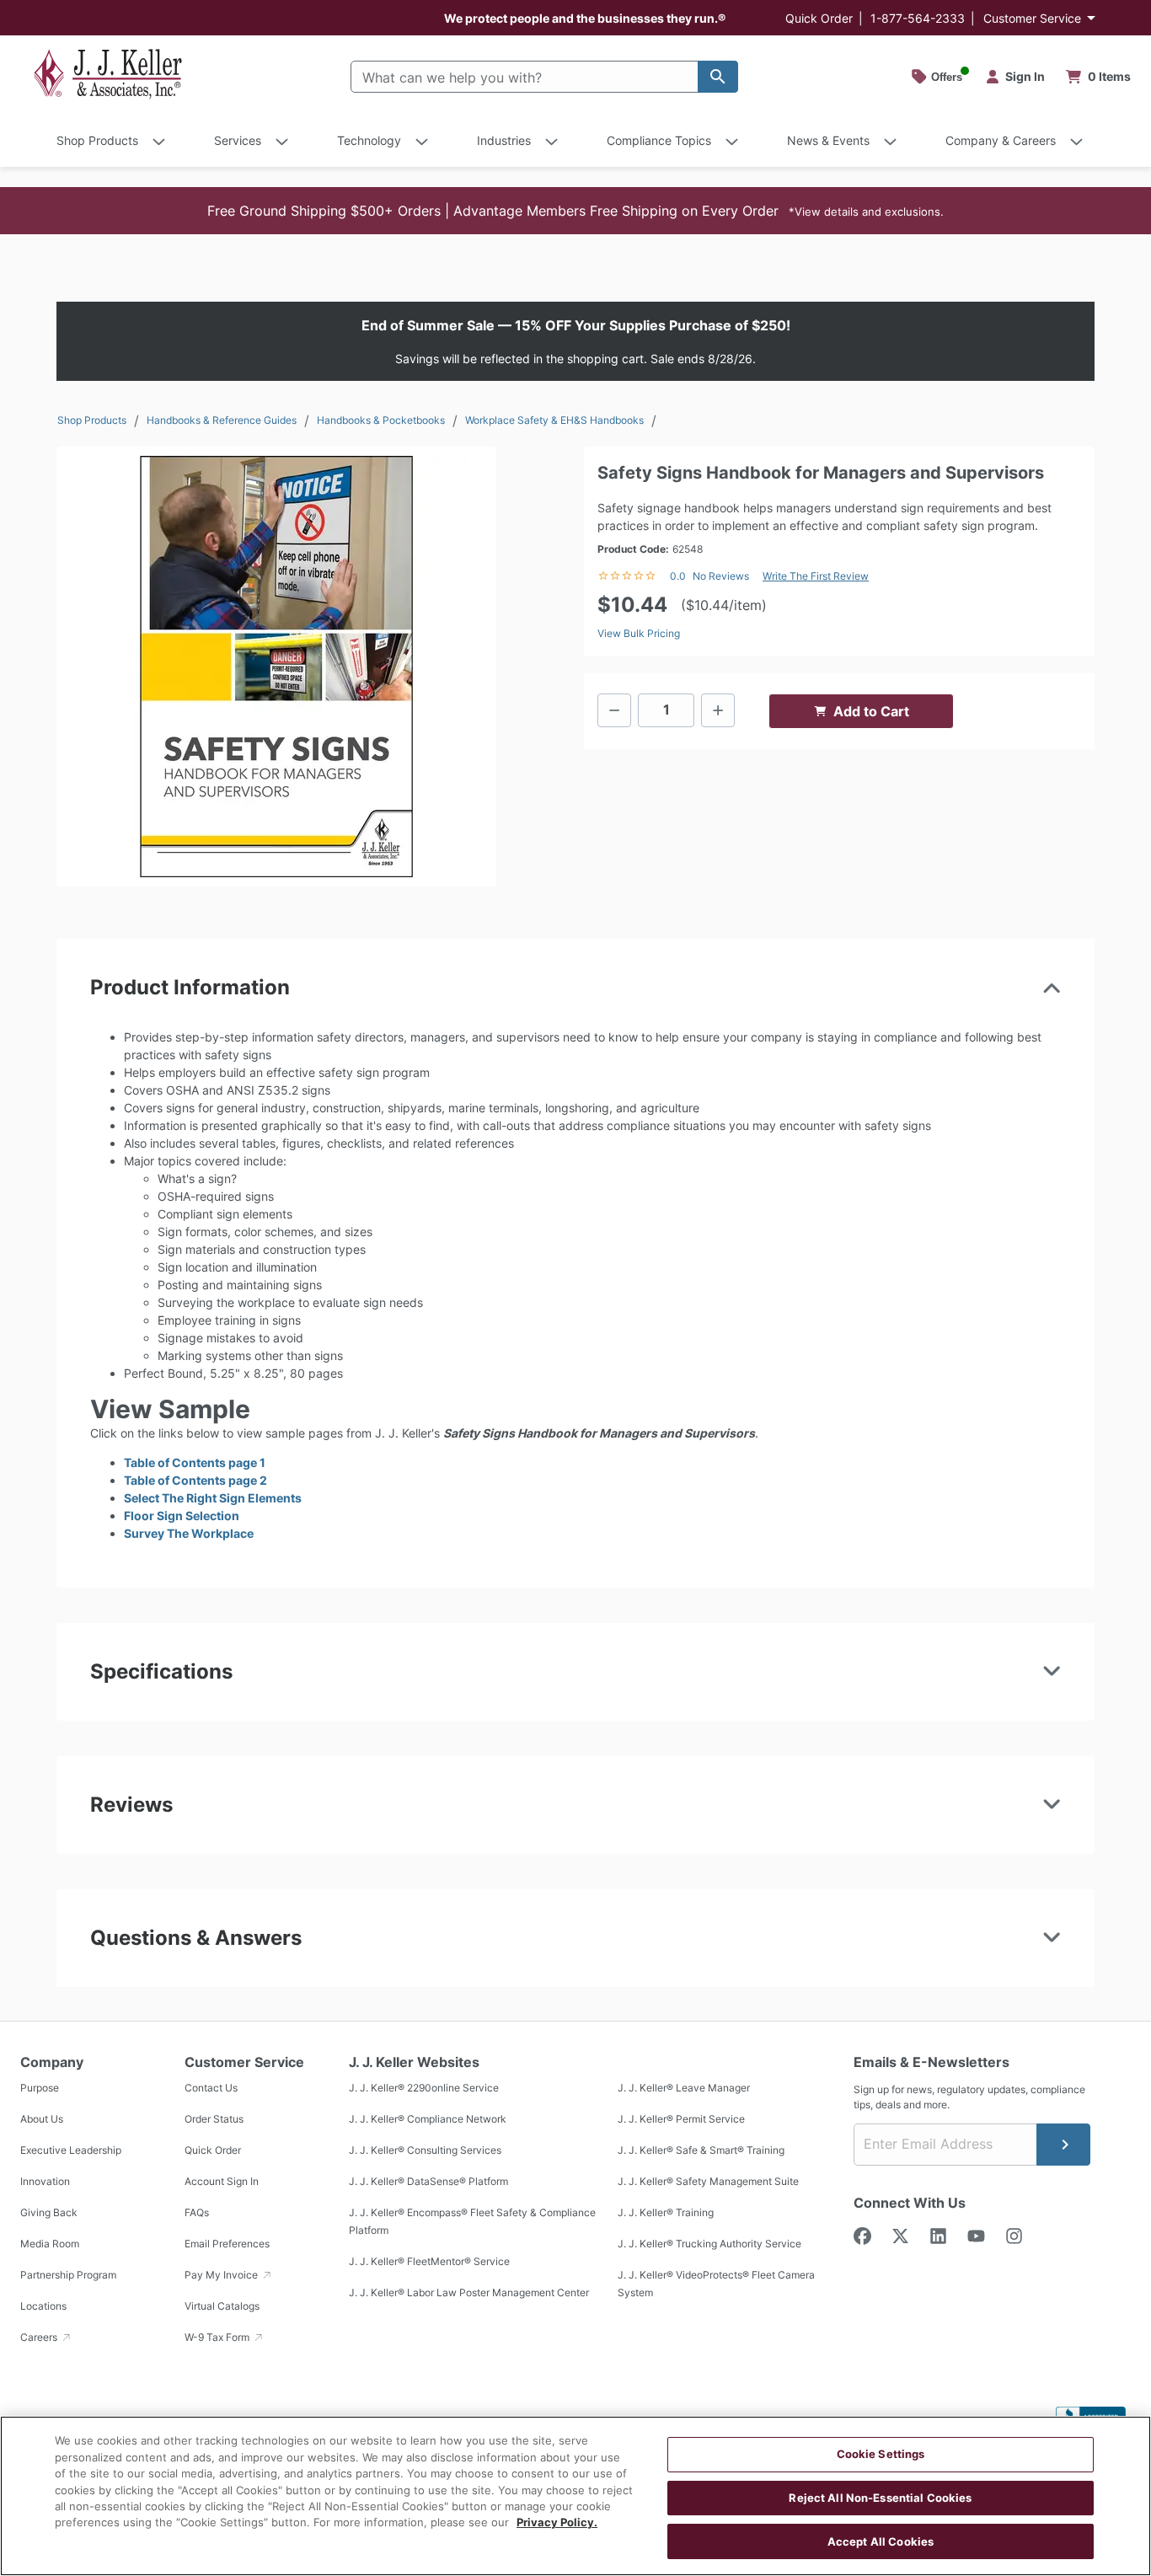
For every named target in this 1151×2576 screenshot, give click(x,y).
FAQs (197, 2213)
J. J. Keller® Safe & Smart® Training (701, 2151)
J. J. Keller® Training (666, 2213)
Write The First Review (816, 576)
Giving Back (49, 2213)
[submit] (1063, 2145)
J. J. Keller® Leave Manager (684, 2089)
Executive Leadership (71, 2151)
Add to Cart (871, 711)
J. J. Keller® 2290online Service (424, 2089)
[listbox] (276, 667)
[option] (276, 667)
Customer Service (1032, 18)
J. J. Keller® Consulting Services (425, 2151)
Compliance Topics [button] (659, 140)
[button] (575, 211)
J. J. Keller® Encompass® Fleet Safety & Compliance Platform (472, 2222)
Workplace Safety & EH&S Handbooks (554, 420)
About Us (42, 2120)
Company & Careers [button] (1001, 140)
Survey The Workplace (189, 1533)
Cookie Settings (881, 2454)
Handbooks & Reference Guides (222, 420)
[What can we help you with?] (718, 77)
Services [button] (238, 140)
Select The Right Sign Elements (213, 1498)
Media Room (50, 2244)
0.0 (678, 576)
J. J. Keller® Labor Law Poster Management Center (469, 2293)
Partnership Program (68, 2276)
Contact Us (211, 2089)
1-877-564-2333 (918, 18)
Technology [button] (369, 140)
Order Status (214, 2120)
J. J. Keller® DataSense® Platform (428, 2182)
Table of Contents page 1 (195, 1462)
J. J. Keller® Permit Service (681, 2120)
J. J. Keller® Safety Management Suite (708, 2182)
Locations (43, 2307)
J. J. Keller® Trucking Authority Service (709, 2244)
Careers (40, 2338)
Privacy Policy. (557, 2523)
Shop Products (92, 420)
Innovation (45, 2182)
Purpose (40, 2089)
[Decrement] (614, 710)
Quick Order (819, 18)
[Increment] (718, 710)
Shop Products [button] (97, 140)
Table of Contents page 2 (195, 1480)
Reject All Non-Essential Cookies (880, 2498)
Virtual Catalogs (222, 2307)
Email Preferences (227, 2244)
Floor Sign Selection (182, 1516)
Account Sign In (222, 2182)
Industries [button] (504, 140)
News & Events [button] (828, 140)
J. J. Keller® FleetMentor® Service (429, 2262)
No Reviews (721, 576)
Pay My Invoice (222, 2276)
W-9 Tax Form (218, 2338)
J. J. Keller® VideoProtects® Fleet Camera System (716, 2284)
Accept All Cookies (881, 2541)
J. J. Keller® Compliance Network (428, 2120)
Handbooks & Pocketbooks (381, 420)
